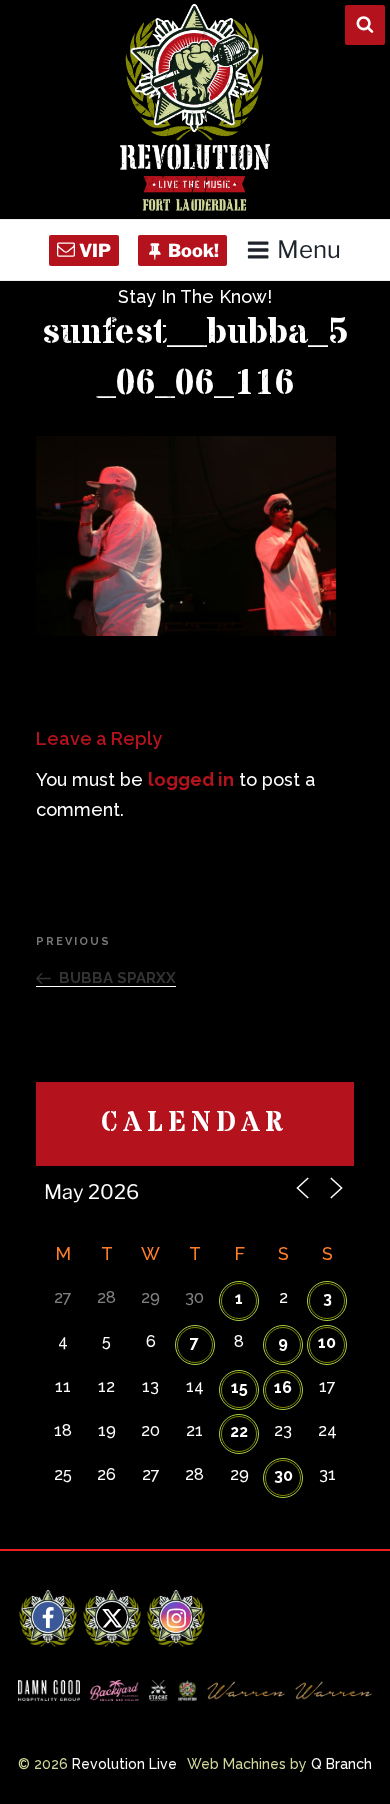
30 (283, 1475)
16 (283, 1387)
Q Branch (341, 1764)
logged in (191, 779)
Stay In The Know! (195, 296)
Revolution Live (124, 1764)
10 (327, 1342)
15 (239, 1387)
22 (239, 1431)
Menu (309, 249)
